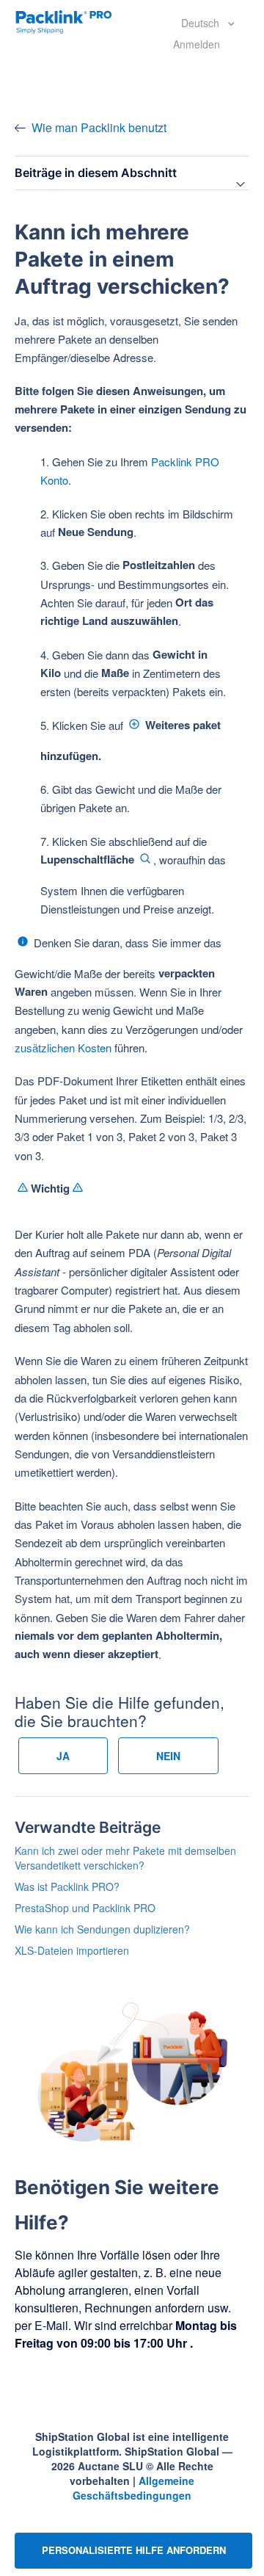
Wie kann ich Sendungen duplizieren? (102, 1929)
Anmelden (197, 44)
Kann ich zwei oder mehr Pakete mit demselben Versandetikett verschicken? (125, 1858)
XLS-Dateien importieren (72, 1950)
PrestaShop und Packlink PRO (85, 1908)
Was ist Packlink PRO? (67, 1886)
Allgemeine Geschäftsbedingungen (133, 2488)
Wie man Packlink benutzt (99, 127)
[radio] (63, 1756)
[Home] (64, 21)
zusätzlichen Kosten (63, 1048)
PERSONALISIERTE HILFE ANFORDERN (134, 2550)
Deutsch (202, 23)
